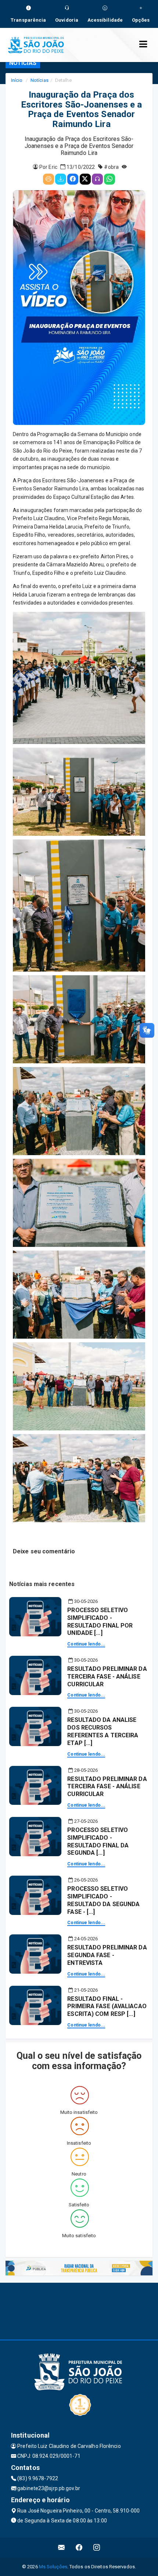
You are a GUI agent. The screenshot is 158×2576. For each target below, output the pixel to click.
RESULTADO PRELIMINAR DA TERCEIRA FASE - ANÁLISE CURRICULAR (107, 1677)
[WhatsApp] (109, 179)
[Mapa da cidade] (79, 2310)
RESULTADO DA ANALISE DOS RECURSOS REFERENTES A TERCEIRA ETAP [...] (103, 1731)
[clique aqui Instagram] (97, 2548)
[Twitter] (85, 179)
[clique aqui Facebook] (79, 2548)
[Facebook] (73, 179)
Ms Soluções (53, 2567)
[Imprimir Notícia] (49, 179)
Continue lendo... (86, 1644)
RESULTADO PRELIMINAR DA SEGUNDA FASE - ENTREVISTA (107, 1955)
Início (17, 80)
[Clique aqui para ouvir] (97, 179)
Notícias (39, 80)
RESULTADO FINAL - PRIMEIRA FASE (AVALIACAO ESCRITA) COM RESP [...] (107, 2007)
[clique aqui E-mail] (62, 2548)
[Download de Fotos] (61, 179)
